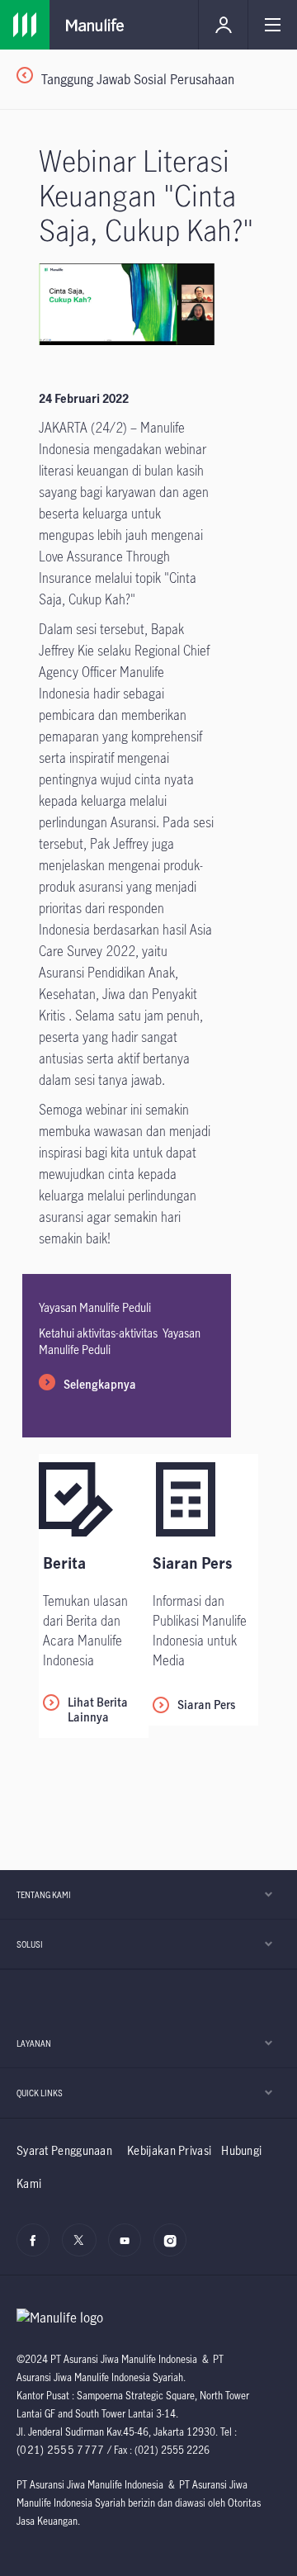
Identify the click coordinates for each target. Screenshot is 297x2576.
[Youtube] (129, 2249)
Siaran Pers (206, 1705)
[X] (83, 2249)
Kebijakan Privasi (169, 2150)
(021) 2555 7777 (61, 2450)
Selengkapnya (100, 1385)
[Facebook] (38, 2249)
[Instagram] (174, 2249)
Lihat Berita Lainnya (98, 1710)
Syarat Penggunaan (64, 2150)
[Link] (25, 25)
